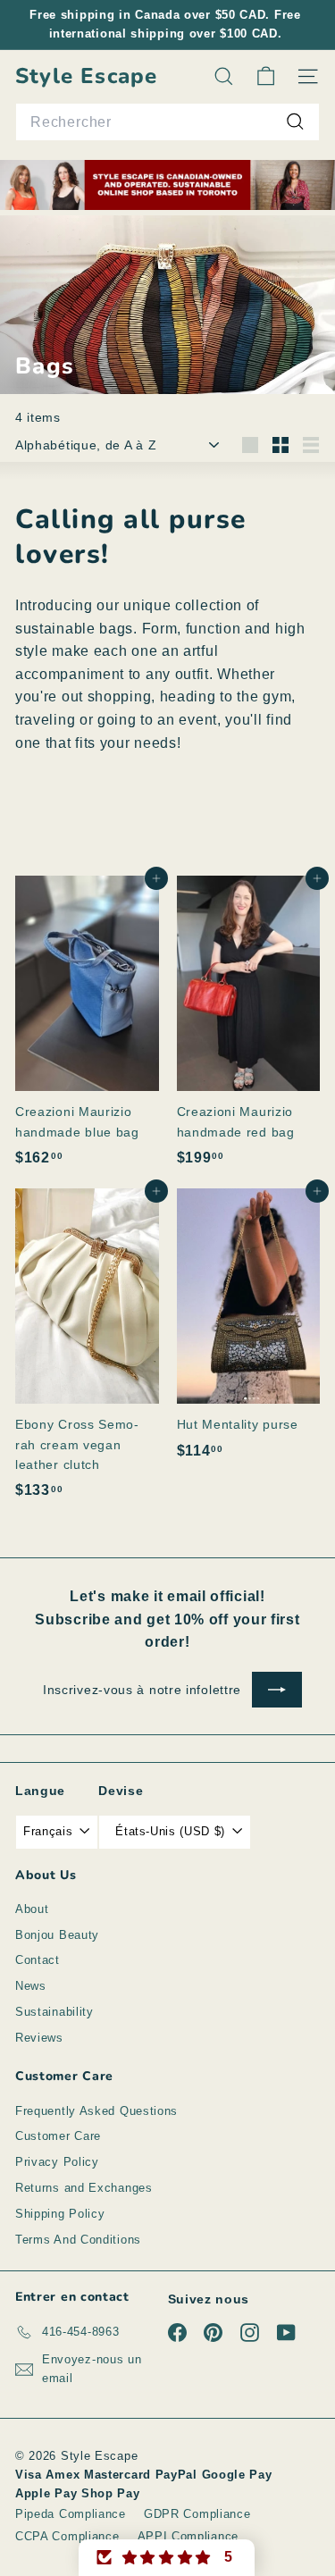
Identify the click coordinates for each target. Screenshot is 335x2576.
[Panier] (266, 76)
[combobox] (167, 122)
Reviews (39, 2038)
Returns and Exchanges (84, 2188)
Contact (38, 1960)
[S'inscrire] (277, 1690)
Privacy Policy (57, 2162)
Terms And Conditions (78, 2240)
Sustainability (54, 2012)
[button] (167, 2558)
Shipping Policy (60, 2214)
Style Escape (86, 76)
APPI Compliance (188, 2536)
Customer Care (58, 2136)
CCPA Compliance (67, 2536)
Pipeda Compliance (71, 2514)
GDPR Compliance (197, 2514)
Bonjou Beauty (57, 1935)
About (32, 1909)
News (31, 1986)
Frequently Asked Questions (96, 2111)
